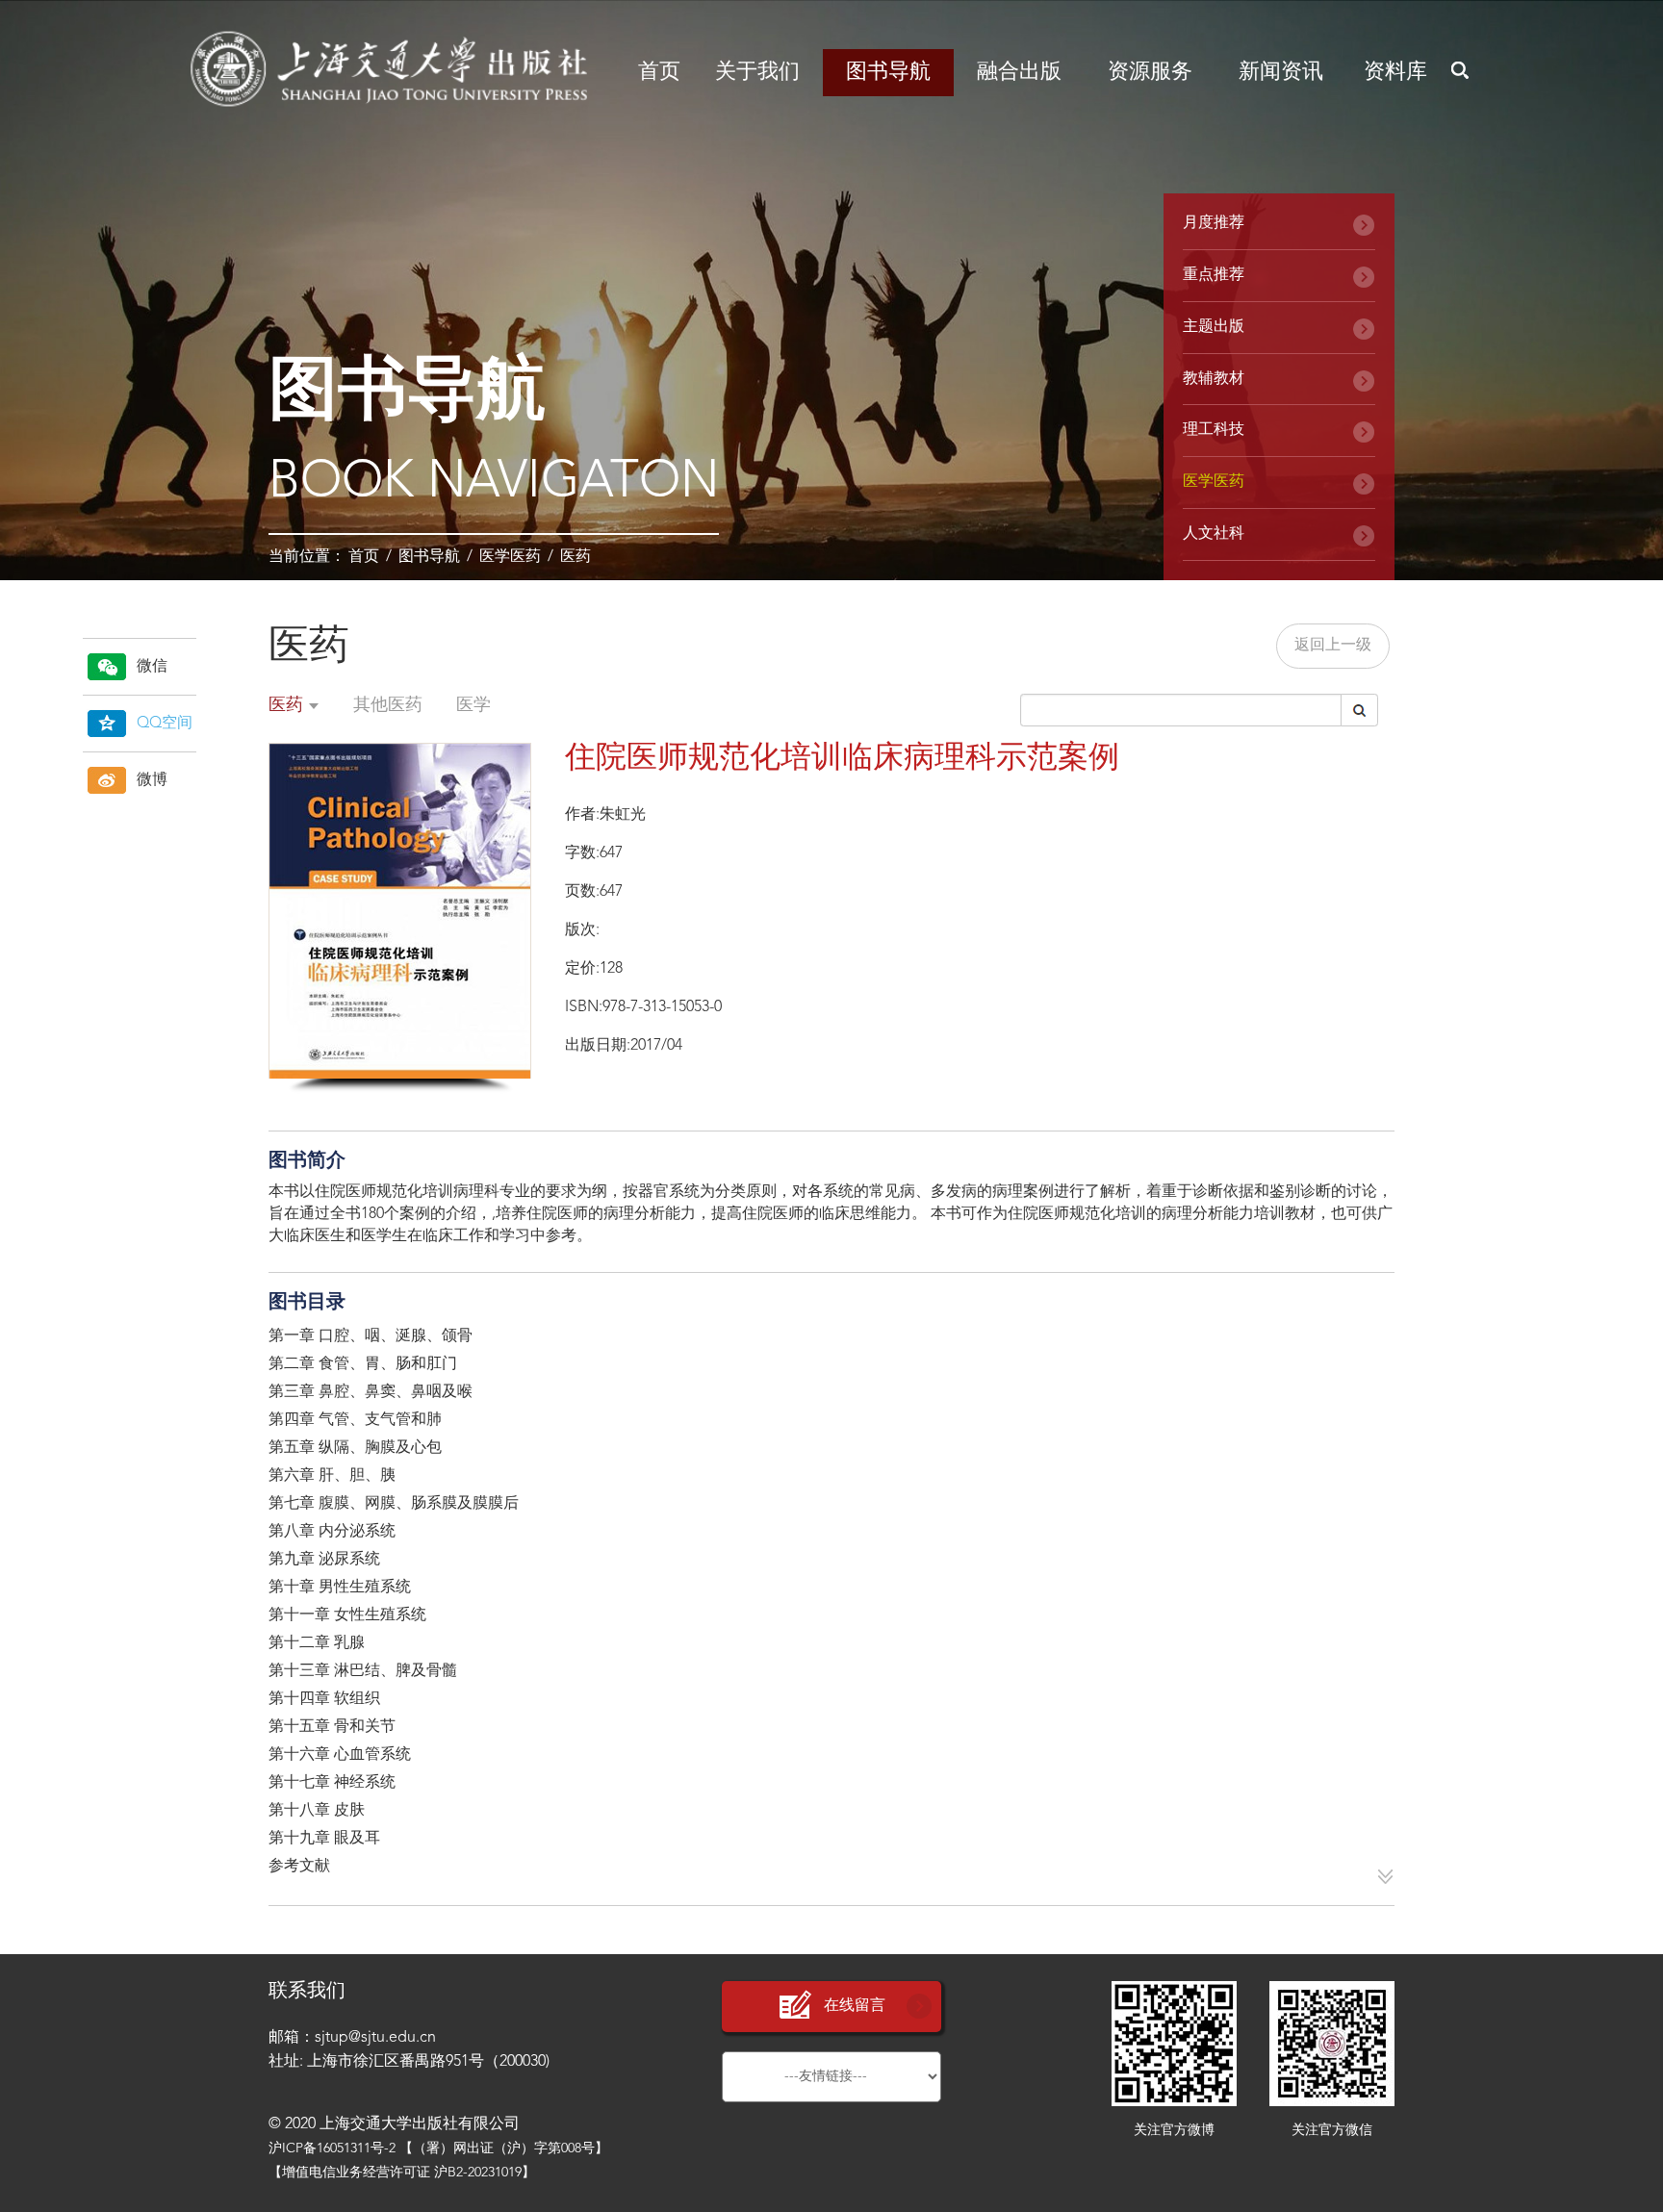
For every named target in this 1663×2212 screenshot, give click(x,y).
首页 (659, 72)
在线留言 (855, 2006)
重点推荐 (1214, 275)
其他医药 (388, 705)
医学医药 (510, 557)
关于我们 (757, 72)
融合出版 (1019, 72)
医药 (576, 557)
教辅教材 (1214, 379)
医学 (473, 705)
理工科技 (1214, 430)
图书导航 (888, 72)
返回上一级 (1333, 646)
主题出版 (1214, 327)
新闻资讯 (1281, 72)
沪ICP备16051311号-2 (332, 2148)
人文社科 (1214, 534)
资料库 (1395, 72)
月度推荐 (1214, 223)
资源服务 (1150, 72)
